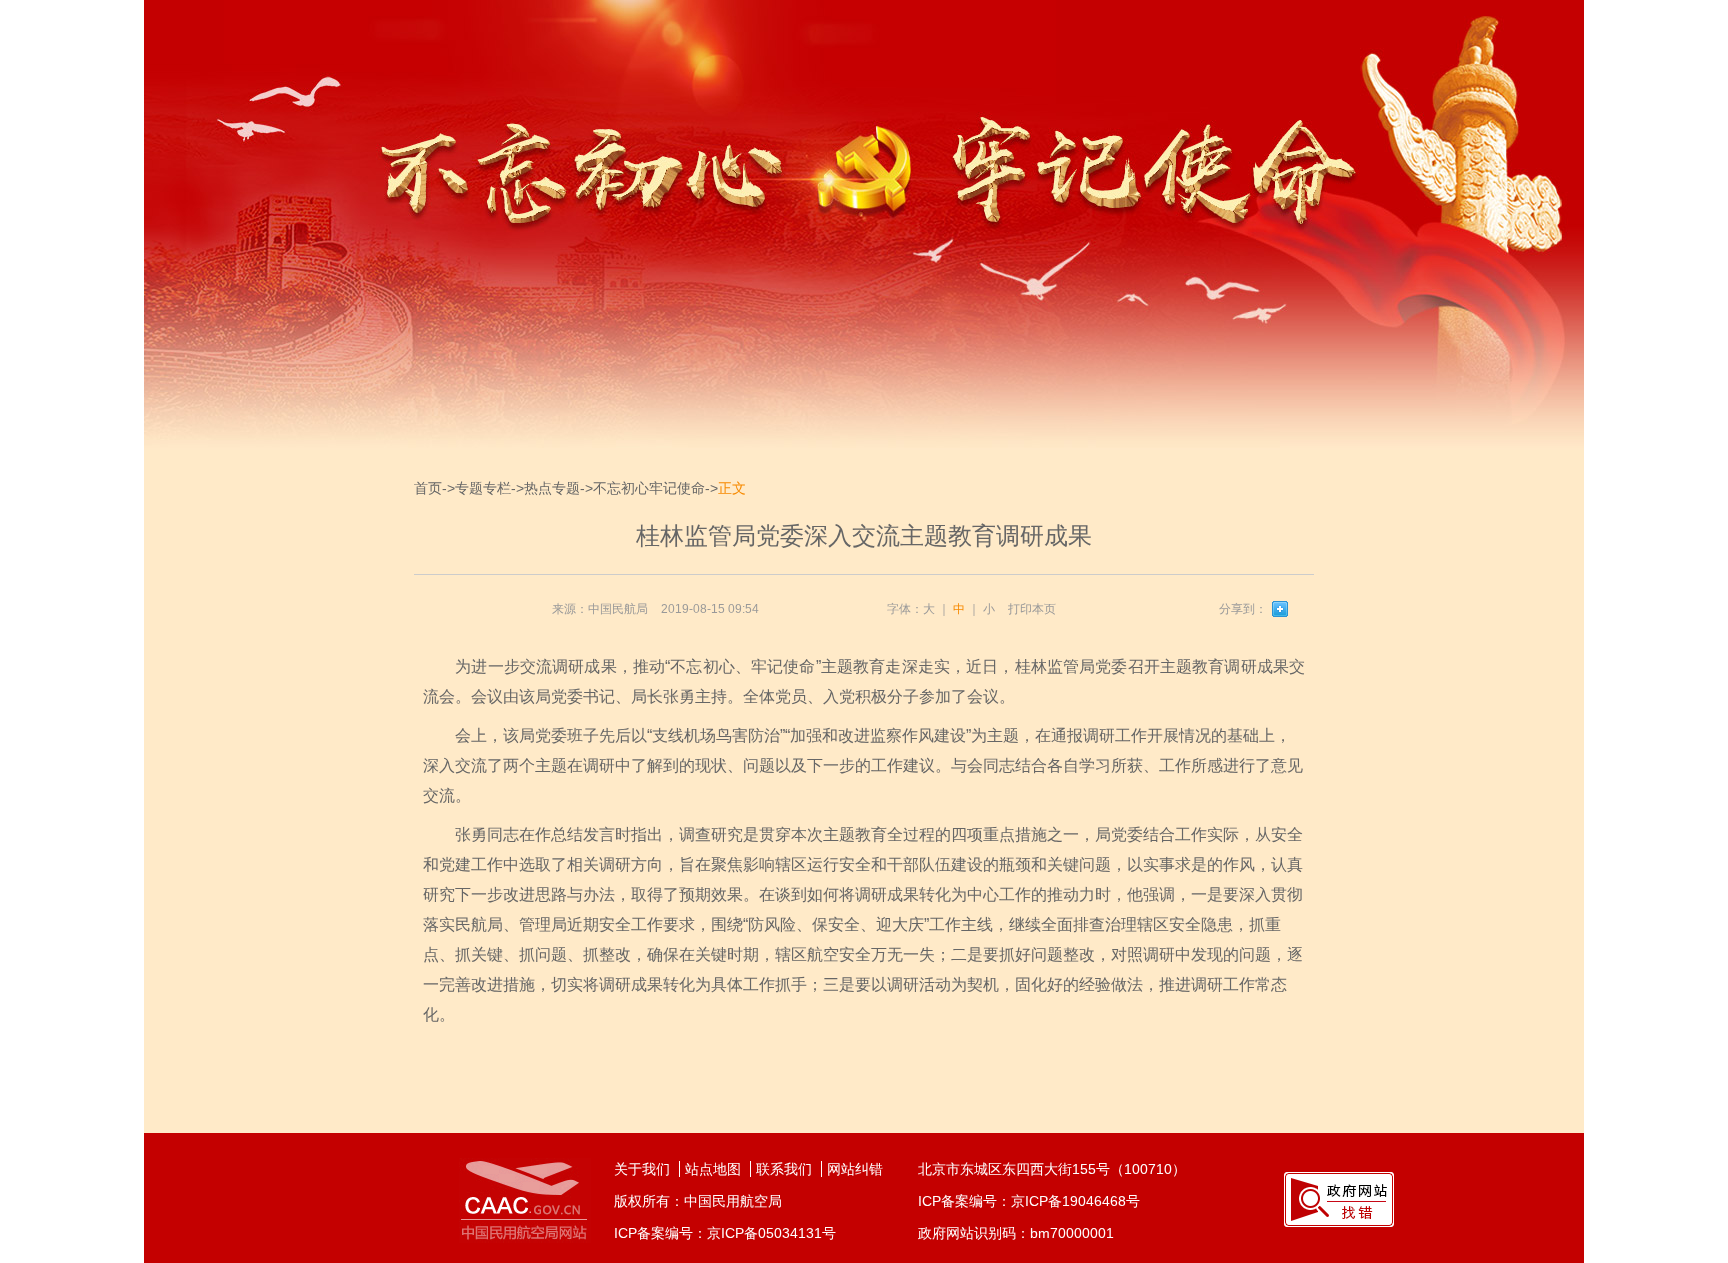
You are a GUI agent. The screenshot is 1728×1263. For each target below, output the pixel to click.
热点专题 (552, 488)
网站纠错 (855, 1169)
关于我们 (642, 1169)
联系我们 (784, 1169)
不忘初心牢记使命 (649, 488)
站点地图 (713, 1169)
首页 (428, 488)
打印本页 (1032, 609)
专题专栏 (483, 488)
